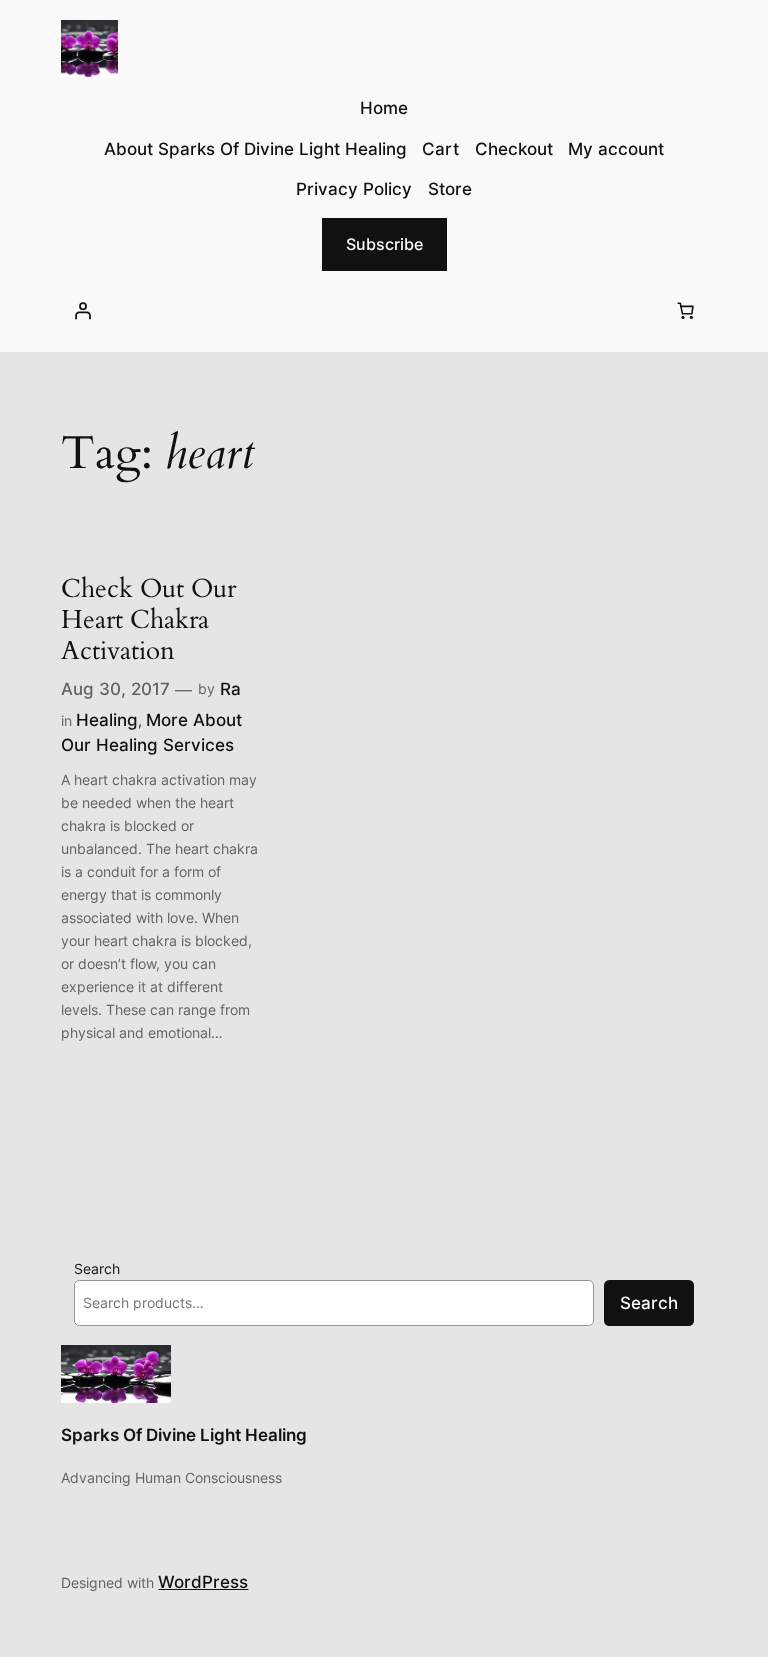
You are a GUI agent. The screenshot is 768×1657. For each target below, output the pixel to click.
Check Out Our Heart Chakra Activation (148, 620)
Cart (440, 149)
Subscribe (384, 244)
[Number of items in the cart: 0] (686, 311)
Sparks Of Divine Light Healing (184, 1435)
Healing (107, 720)
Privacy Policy (354, 189)
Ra (230, 689)
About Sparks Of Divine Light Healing (255, 149)
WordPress (203, 1582)
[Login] (82, 311)
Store (450, 189)
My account (616, 149)
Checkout (514, 149)
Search (97, 1268)
